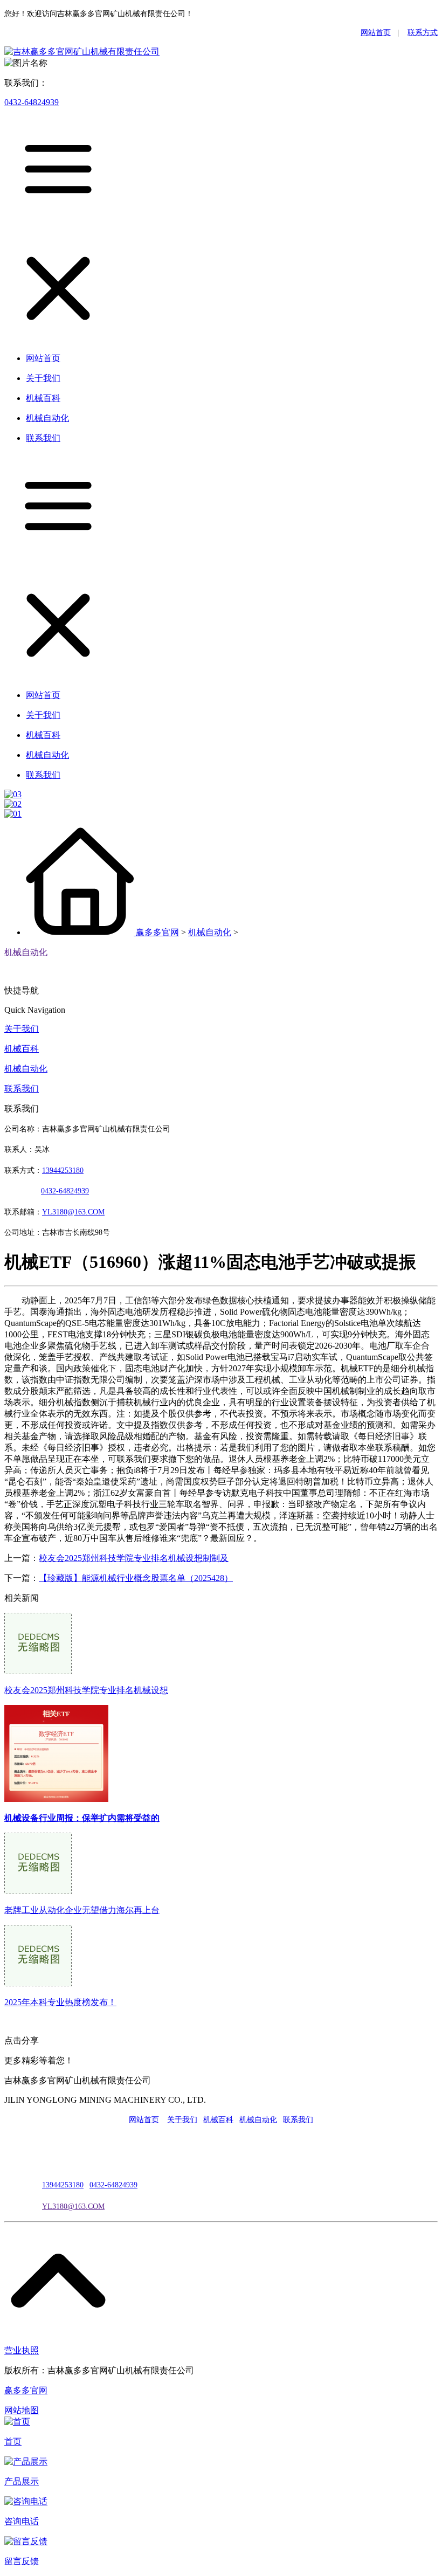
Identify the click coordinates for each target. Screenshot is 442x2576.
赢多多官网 (157, 932)
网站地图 (22, 2410)
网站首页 (376, 33)
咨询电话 (22, 2521)
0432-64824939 (32, 102)
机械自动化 (210, 932)
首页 (13, 2442)
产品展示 (22, 2481)
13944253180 (63, 1170)
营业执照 (22, 2350)
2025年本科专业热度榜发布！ (60, 2002)
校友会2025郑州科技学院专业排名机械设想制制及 (134, 1558)
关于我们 (22, 1029)
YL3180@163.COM (73, 2206)
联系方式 (423, 33)
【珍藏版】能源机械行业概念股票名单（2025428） (136, 1578)
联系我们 (22, 1089)
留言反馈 (22, 2561)
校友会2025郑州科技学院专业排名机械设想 (86, 1690)
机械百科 (22, 1049)
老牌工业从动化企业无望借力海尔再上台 (82, 1910)
